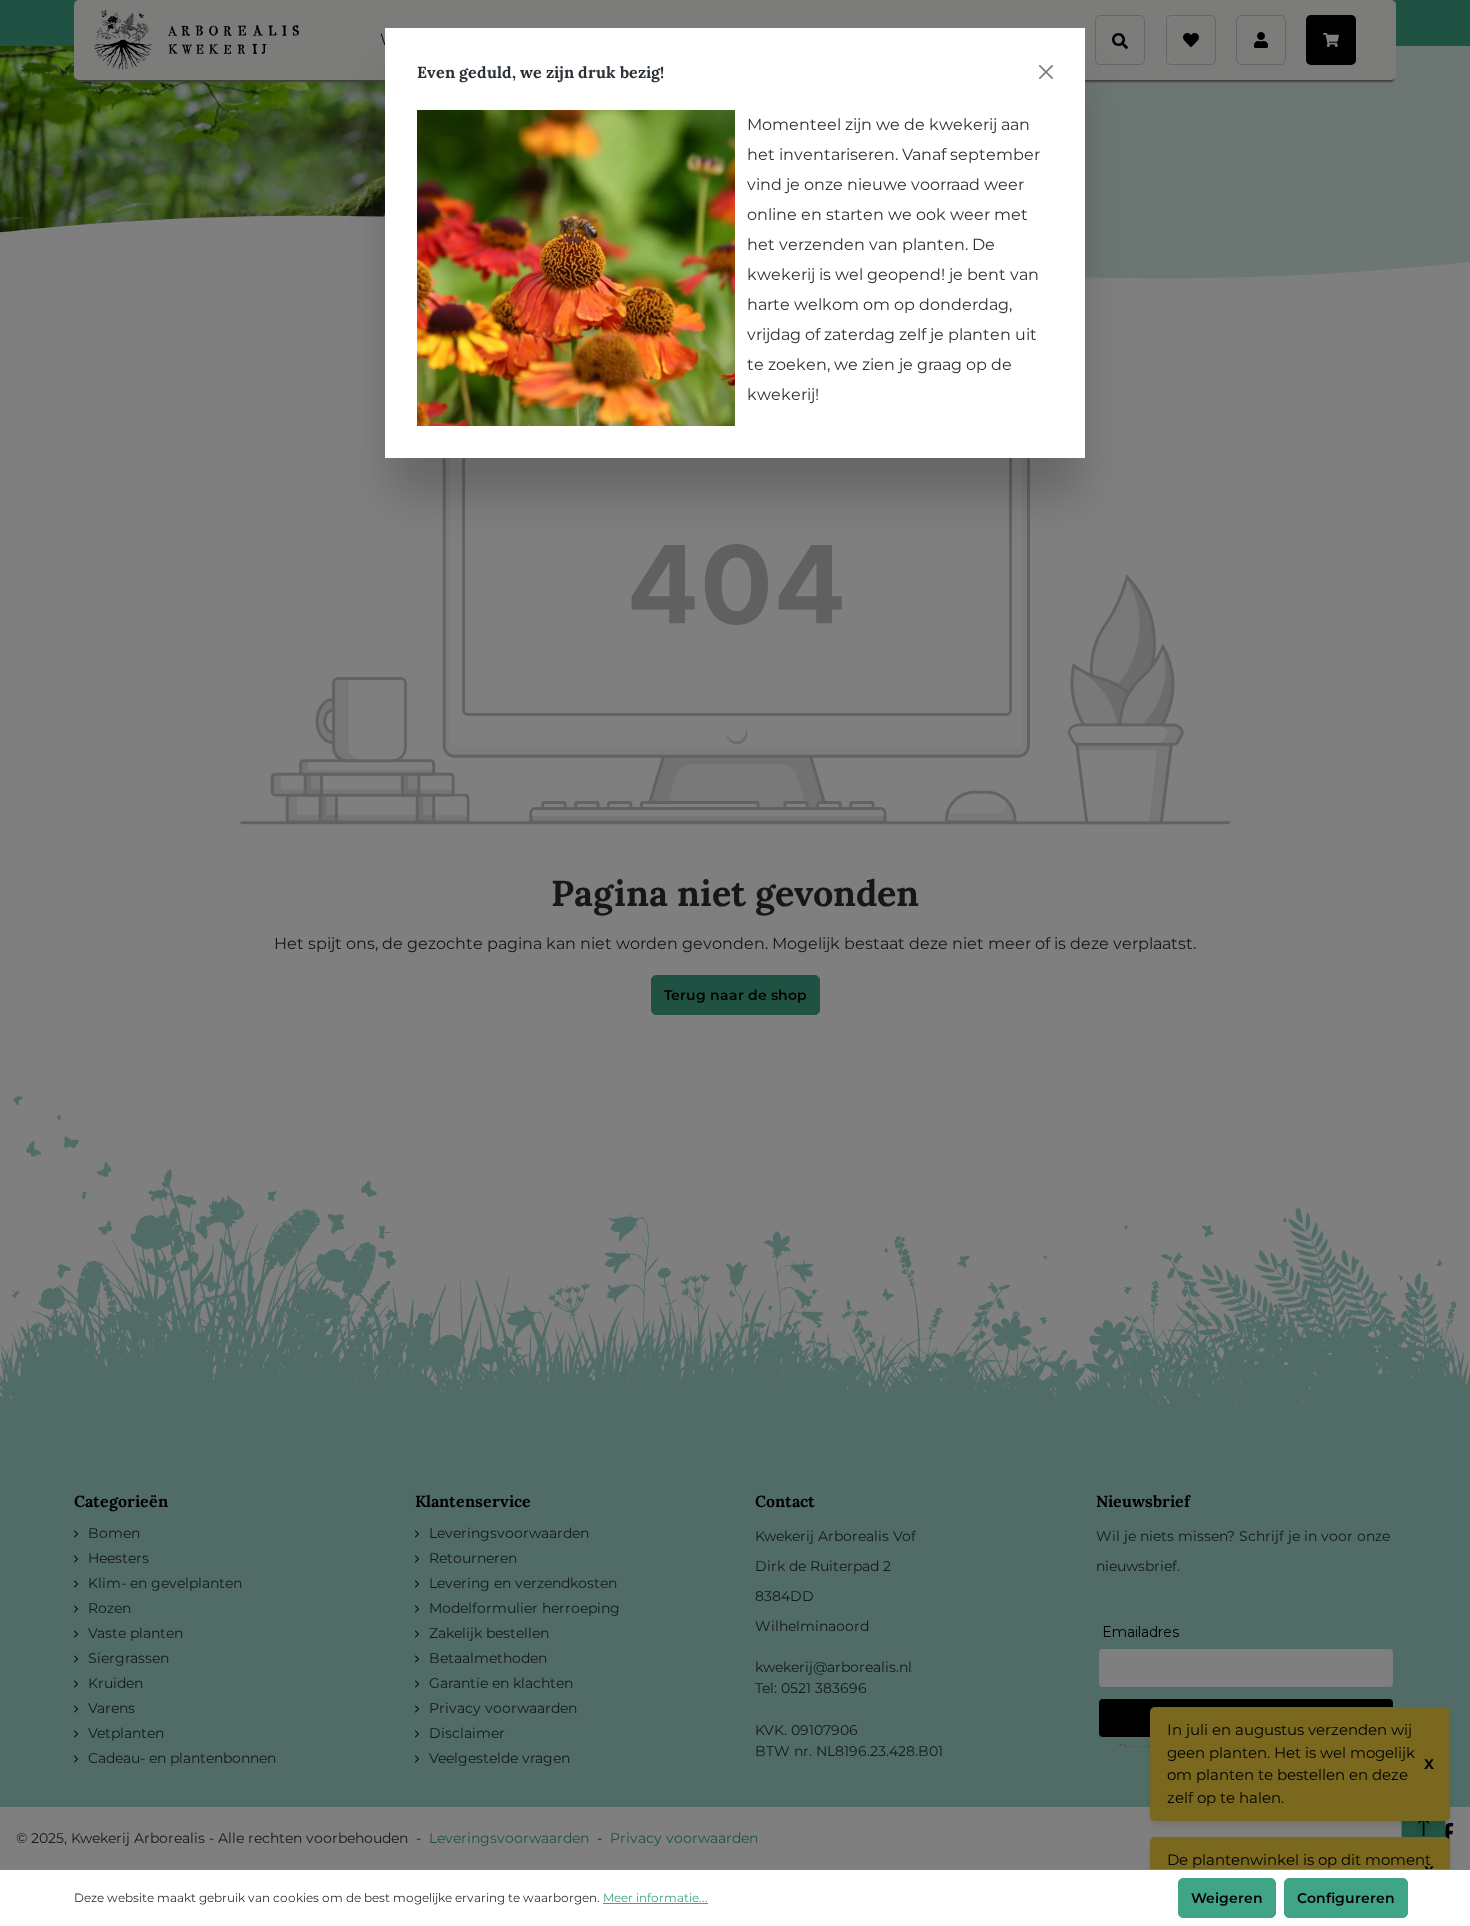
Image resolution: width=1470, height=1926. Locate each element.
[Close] (1046, 72)
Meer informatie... (655, 1897)
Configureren (1346, 1898)
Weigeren (1227, 1898)
